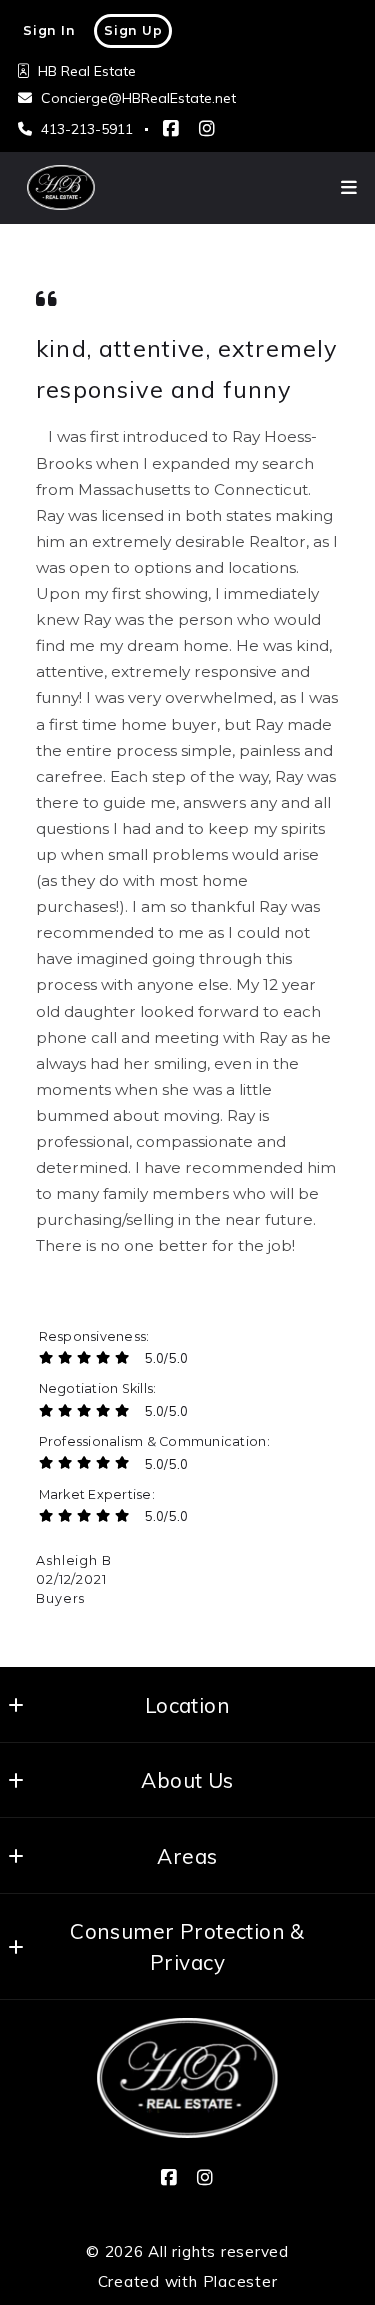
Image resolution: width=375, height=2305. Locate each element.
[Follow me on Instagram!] (207, 129)
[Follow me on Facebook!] (171, 129)
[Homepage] (187, 2078)
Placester (240, 2281)
